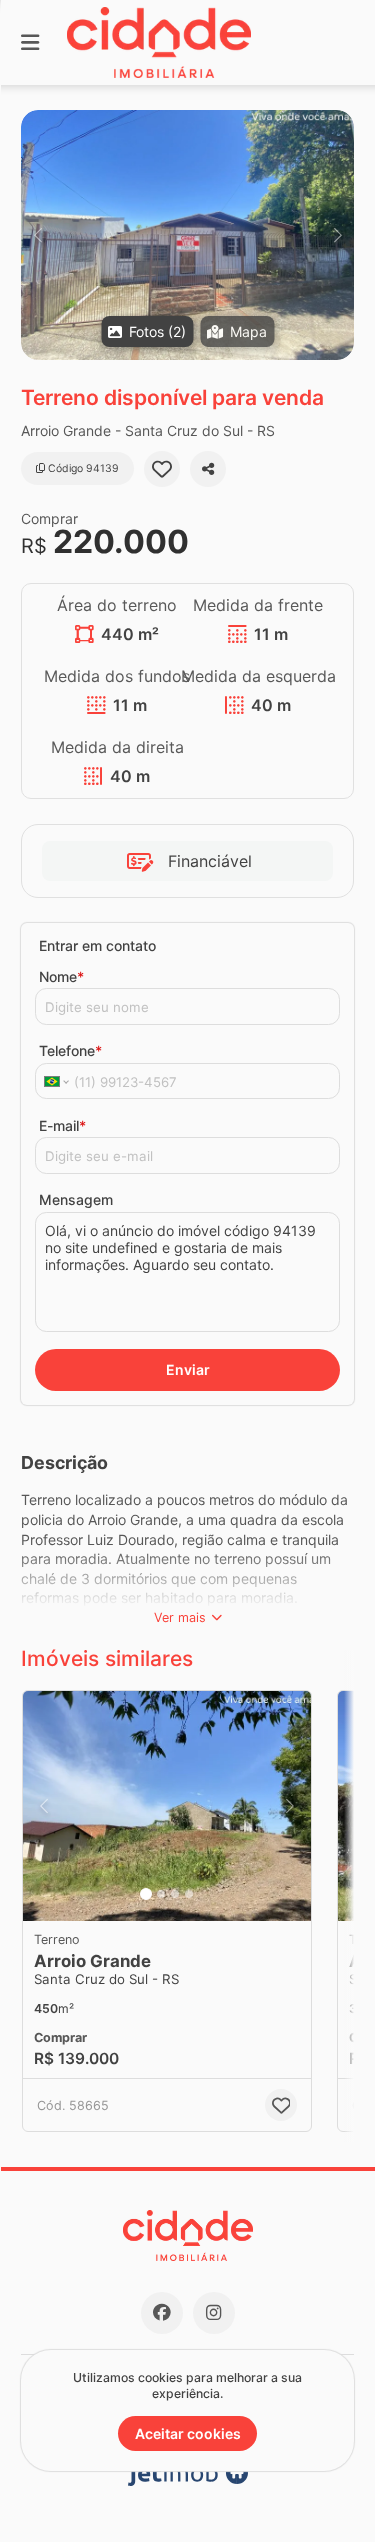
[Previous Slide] (37, 235)
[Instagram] (214, 2313)
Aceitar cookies (188, 2433)
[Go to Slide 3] (175, 1894)
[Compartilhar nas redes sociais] (208, 469)
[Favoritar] (162, 469)
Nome (61, 976)
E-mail (62, 1125)
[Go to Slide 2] (161, 1894)
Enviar (188, 1369)
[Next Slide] (337, 235)
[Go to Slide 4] (189, 1894)
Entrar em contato (97, 945)
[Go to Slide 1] (146, 1894)
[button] (187, 235)
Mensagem (76, 1199)
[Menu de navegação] (30, 42)
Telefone (70, 1050)
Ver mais (180, 1617)
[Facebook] (162, 2313)
